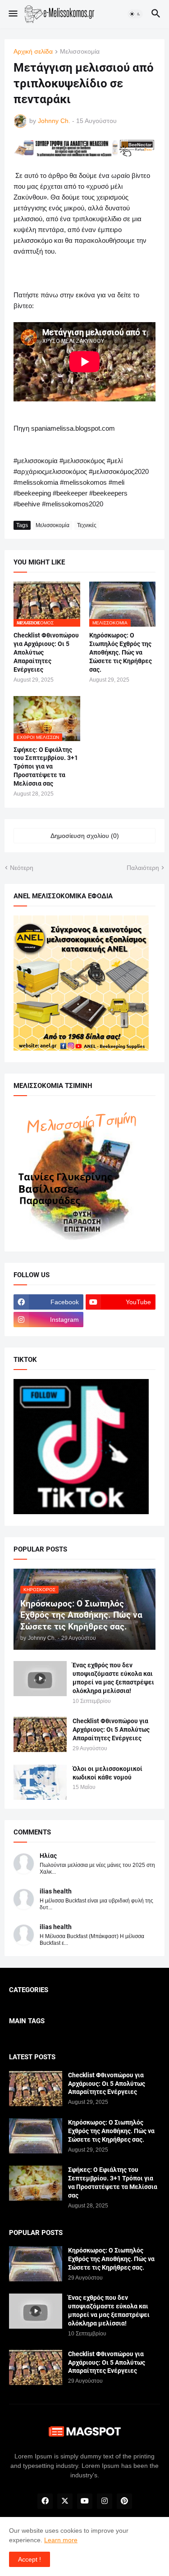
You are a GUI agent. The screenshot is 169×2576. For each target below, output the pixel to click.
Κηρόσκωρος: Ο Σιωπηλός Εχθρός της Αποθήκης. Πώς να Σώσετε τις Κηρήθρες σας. (121, 652)
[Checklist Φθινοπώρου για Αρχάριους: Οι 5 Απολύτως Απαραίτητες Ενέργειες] (40, 1734)
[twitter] (65, 2501)
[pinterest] (124, 2501)
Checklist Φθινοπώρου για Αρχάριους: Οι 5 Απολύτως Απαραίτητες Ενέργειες (46, 652)
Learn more (61, 2540)
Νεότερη (22, 868)
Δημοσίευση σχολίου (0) (85, 836)
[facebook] (45, 2501)
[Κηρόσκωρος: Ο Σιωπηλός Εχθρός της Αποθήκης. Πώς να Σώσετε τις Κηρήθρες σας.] (36, 2136)
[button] (12, 14)
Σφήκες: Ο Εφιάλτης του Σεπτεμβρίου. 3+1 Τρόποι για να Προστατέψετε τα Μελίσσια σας (46, 767)
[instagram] (105, 2501)
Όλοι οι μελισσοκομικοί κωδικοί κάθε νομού (107, 1773)
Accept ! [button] (30, 2559)
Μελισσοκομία (80, 52)
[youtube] (85, 2501)
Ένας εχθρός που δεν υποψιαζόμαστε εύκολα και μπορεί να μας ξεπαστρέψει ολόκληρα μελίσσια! (113, 1678)
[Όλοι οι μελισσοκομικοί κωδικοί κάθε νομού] (40, 1782)
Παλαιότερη (143, 868)
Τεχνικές (87, 525)
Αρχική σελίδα (33, 52)
